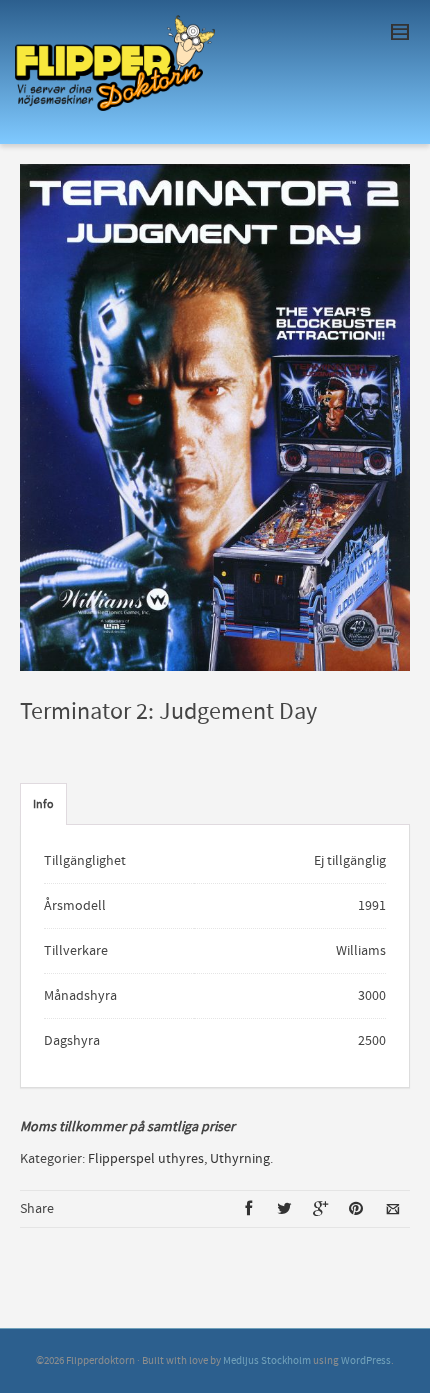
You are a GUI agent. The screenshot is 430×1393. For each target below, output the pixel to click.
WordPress (366, 1361)
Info (43, 804)
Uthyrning (240, 1159)
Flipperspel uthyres (146, 1159)
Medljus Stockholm (267, 1361)
